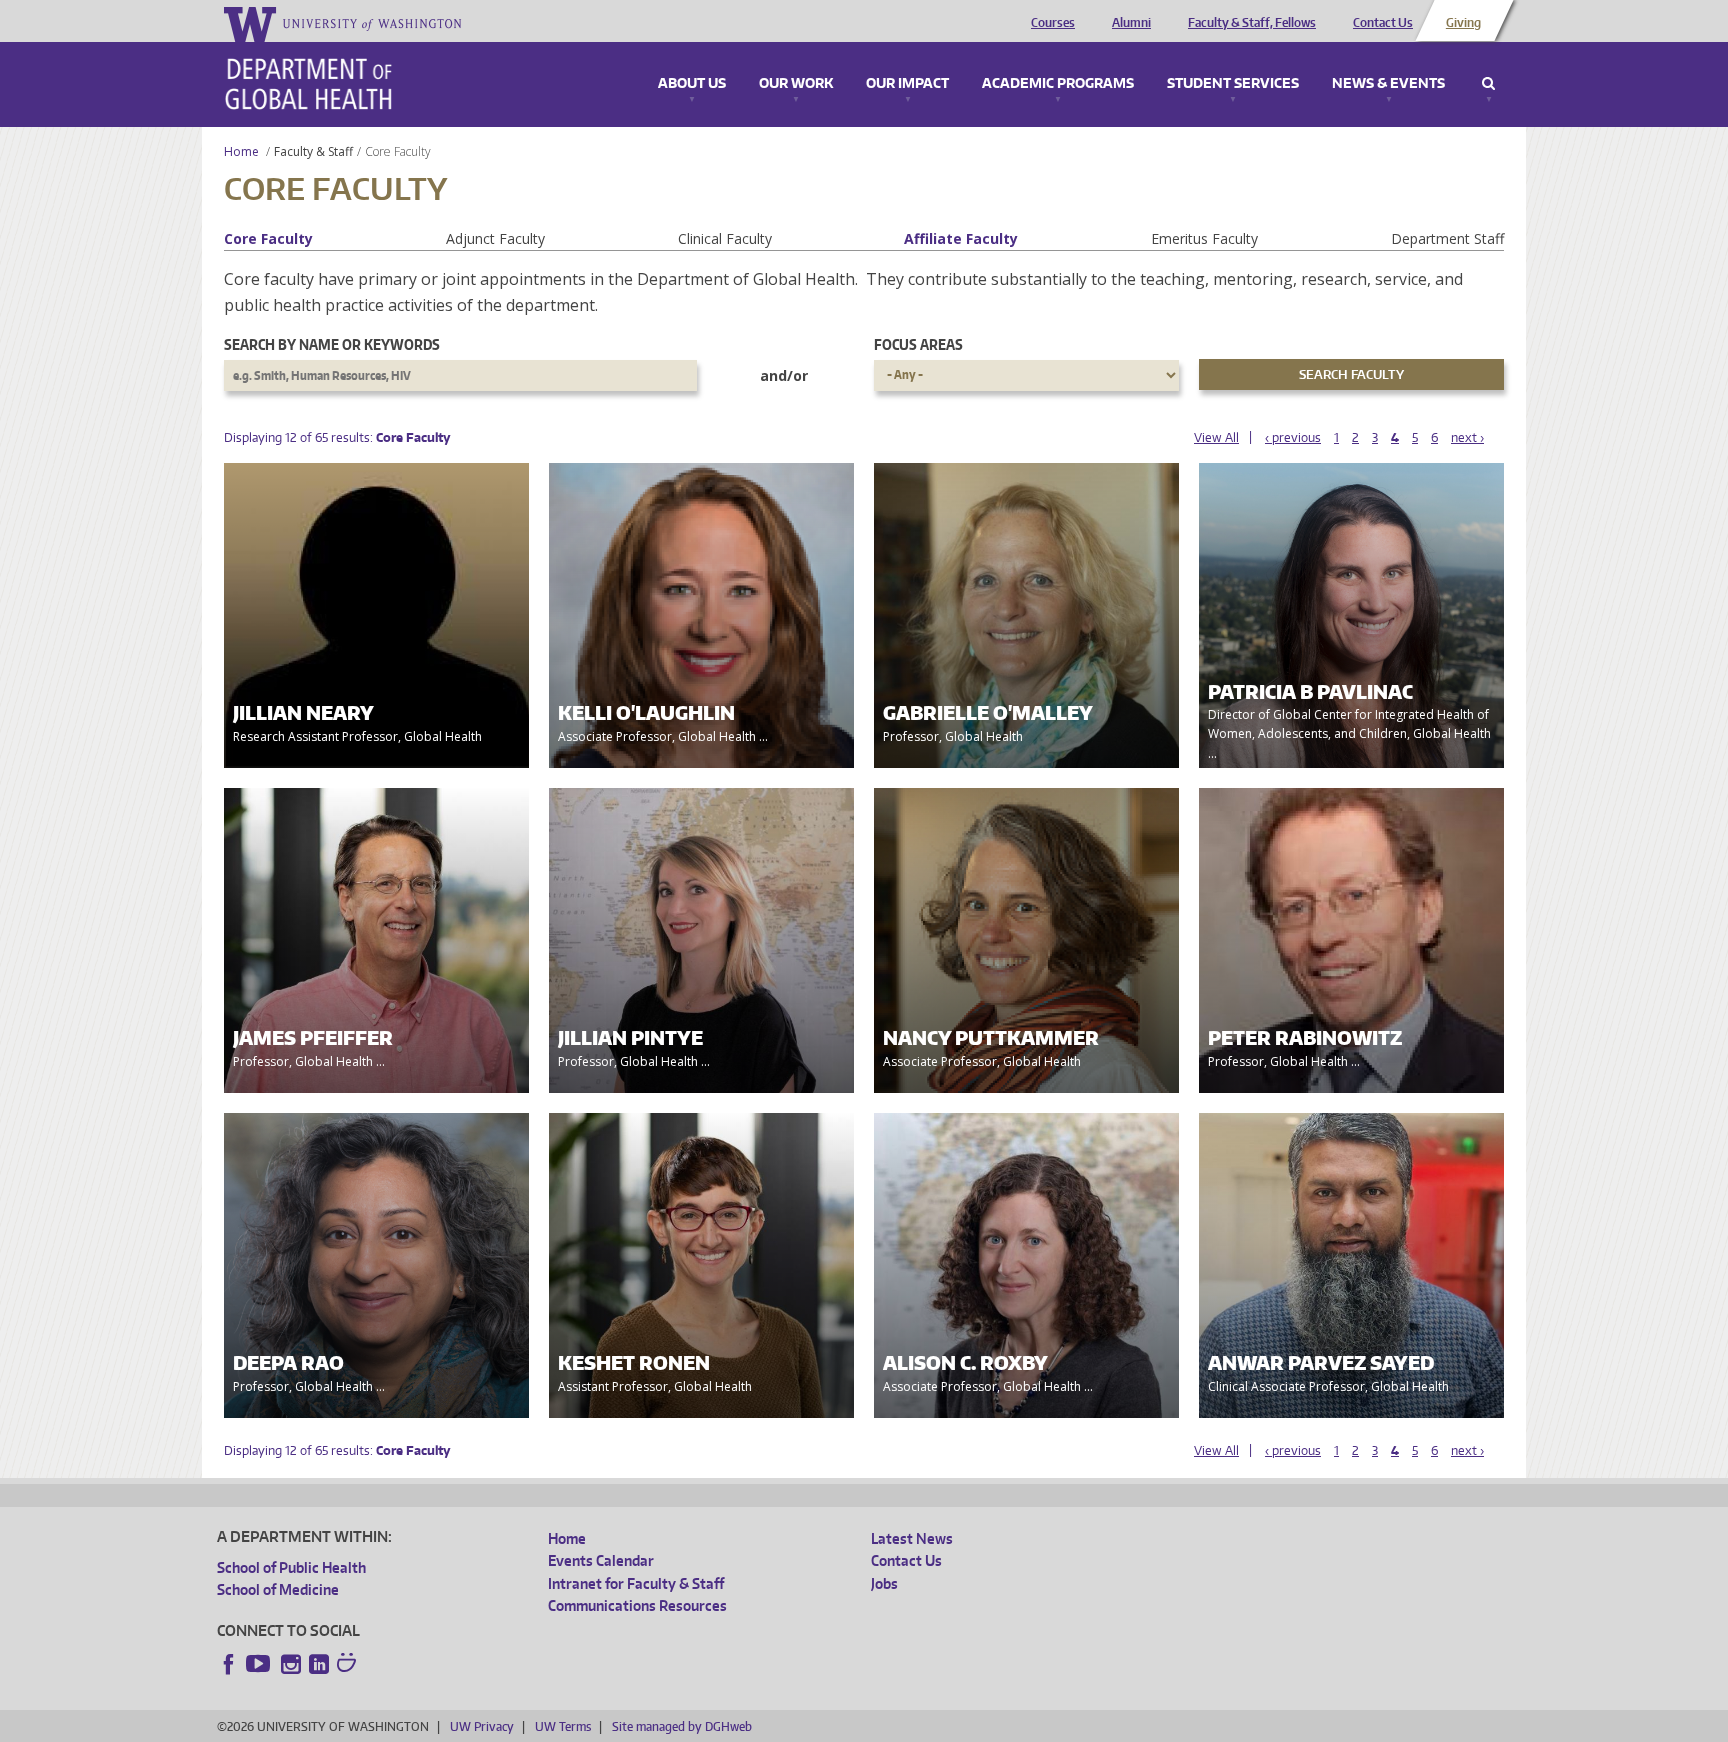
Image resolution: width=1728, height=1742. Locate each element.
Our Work (796, 84)
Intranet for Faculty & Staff (636, 1583)
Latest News (912, 1538)
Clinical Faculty (725, 238)
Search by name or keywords (332, 344)
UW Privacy (482, 1726)
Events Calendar (601, 1560)
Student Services (1233, 84)
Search (1488, 84)
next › (1467, 437)
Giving (1463, 23)
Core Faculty (268, 238)
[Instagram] (291, 1664)
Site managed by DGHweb (682, 1726)
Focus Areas (918, 344)
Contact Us (1383, 23)
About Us (692, 84)
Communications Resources (637, 1605)
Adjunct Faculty (495, 238)
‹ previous (1293, 437)
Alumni (1131, 23)
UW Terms (563, 1726)
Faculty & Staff (313, 151)
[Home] (308, 84)
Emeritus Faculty (1204, 238)
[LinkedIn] (319, 1664)
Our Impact (907, 84)
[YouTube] (260, 1664)
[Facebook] (229, 1664)
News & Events (1388, 84)
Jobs (884, 1583)
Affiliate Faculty (961, 238)
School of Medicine (278, 1589)
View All (1216, 437)
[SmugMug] (349, 1665)
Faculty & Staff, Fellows (1252, 23)
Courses (1053, 23)
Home (241, 151)
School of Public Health (291, 1567)
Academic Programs (1058, 84)
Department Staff (1447, 238)
